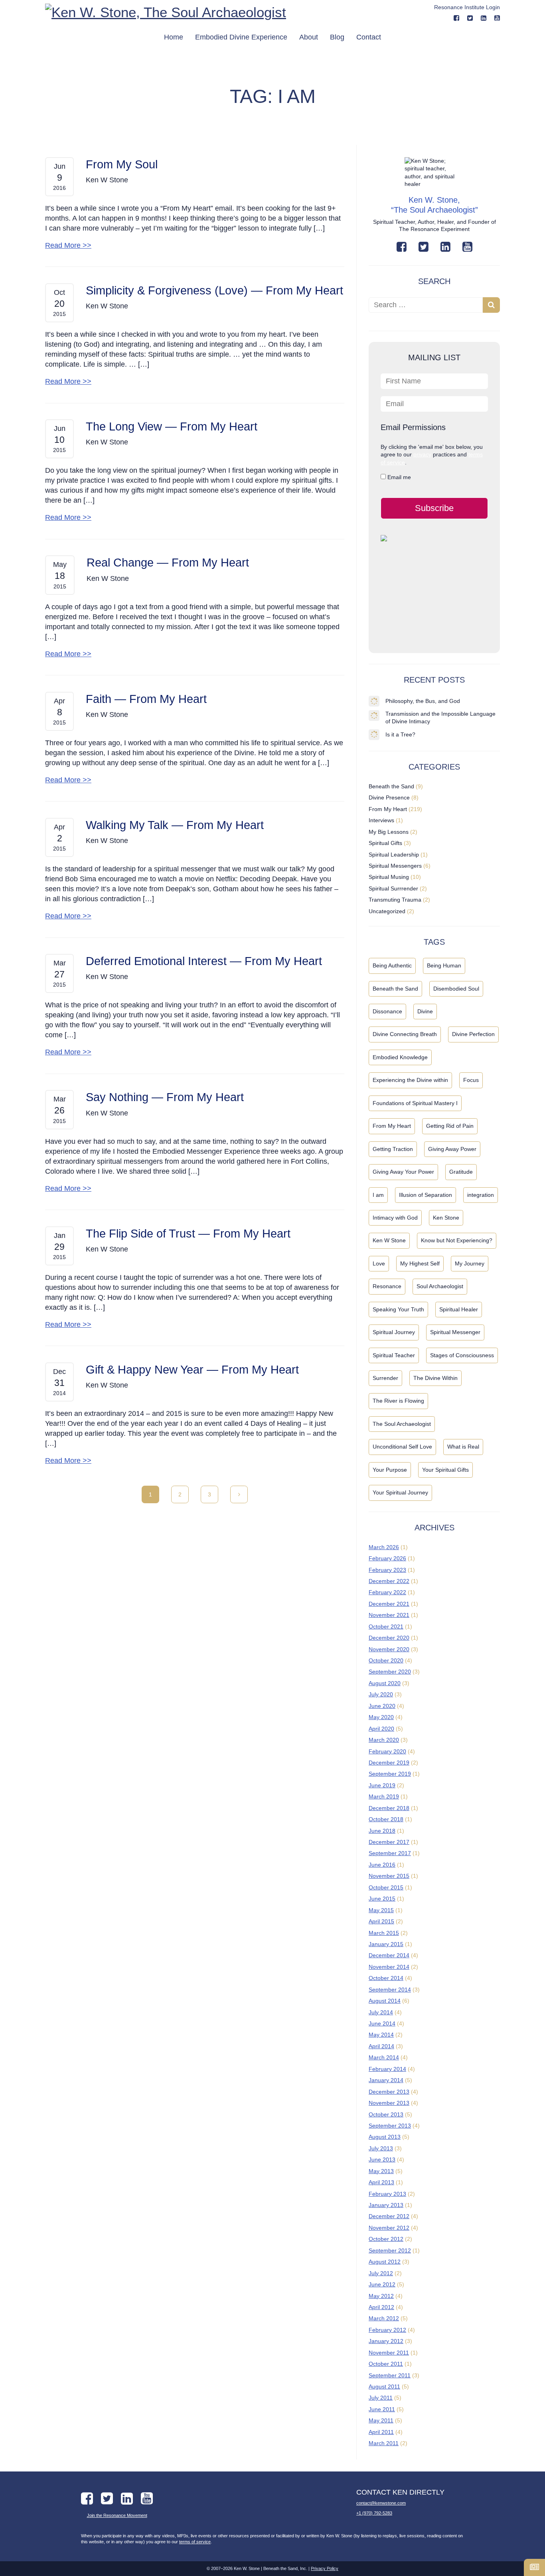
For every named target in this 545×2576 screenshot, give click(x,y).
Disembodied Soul (456, 989)
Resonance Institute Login (467, 7)
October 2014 (386, 1978)
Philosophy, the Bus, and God (423, 701)
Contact (369, 37)
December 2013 (389, 2092)
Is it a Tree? (400, 734)
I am (378, 1195)
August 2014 (385, 2001)
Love (379, 1263)
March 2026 (384, 1547)
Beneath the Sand (391, 786)
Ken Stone (446, 1218)
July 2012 (381, 2273)
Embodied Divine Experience (241, 37)
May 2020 (381, 1717)
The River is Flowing (398, 1401)
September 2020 (390, 1672)
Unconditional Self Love (402, 1447)
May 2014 (381, 2035)
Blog (337, 37)
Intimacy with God (395, 1218)
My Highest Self (420, 1263)
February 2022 (387, 1592)
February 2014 (387, 2069)
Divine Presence (389, 797)
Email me (398, 477)
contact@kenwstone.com (381, 2503)
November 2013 (389, 2103)
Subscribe (434, 508)
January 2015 (386, 1944)
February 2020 (387, 1751)
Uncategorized (387, 911)
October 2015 (386, 1887)
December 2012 (389, 2216)
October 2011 (386, 2364)
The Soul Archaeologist (402, 1424)
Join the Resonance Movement (117, 2515)
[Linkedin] (484, 18)
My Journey (470, 1263)
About (309, 37)
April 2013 (381, 2182)
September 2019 (390, 1774)
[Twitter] (424, 247)
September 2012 (390, 2250)
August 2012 (385, 2262)
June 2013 (382, 2159)
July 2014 (381, 2012)
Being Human (444, 965)
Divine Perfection (473, 1034)
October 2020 (386, 1660)
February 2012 (387, 2330)
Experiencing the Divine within (410, 1080)
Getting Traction (393, 1149)
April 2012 (381, 2307)
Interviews (381, 820)
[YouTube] (497, 18)
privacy (422, 454)
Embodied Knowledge (400, 1057)
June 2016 (382, 1865)
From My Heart (388, 809)
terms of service (195, 2542)
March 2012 (384, 2318)
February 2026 (387, 1558)
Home (174, 37)
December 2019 (389, 1763)
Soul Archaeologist (440, 1286)
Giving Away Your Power (403, 1172)
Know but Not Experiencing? (457, 1240)
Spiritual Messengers (395, 866)
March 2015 (384, 1933)
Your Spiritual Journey (400, 1492)
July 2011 (381, 2398)
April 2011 (381, 2432)
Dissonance (387, 1011)
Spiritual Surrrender (393, 888)
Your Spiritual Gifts (445, 1470)
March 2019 (384, 1796)
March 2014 (384, 2057)
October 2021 (386, 1627)
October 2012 (386, 2239)
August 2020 (385, 1683)
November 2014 (389, 1967)
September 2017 (390, 1853)
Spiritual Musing (389, 877)
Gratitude (461, 1172)
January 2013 (386, 2205)
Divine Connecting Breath (405, 1034)
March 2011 (384, 2443)
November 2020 (389, 1649)
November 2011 (389, 2353)
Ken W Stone (389, 1240)
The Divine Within (435, 1378)
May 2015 (381, 1910)
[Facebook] (456, 18)
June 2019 (382, 1785)
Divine (425, 1011)
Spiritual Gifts (385, 843)
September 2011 (390, 2375)
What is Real (463, 1447)
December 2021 (389, 1604)
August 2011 (384, 2387)
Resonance (387, 1286)
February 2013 (387, 2194)
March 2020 (384, 1740)
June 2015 (382, 1899)
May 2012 (381, 2296)
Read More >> (68, 245)
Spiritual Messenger (455, 1332)
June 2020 (382, 1706)
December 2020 (389, 1638)
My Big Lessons (389, 832)
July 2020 (381, 1694)
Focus (471, 1080)
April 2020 (381, 1729)
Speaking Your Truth (398, 1309)
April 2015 (381, 1921)
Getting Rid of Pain (450, 1126)
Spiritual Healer (459, 1309)
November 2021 (389, 1615)
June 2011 (382, 2409)
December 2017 (389, 1842)
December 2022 (389, 1581)
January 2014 (386, 2080)
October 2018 (386, 1819)
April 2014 (381, 2046)
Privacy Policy (325, 2568)
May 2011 (381, 2420)
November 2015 (389, 1876)
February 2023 (387, 1570)
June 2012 (382, 2284)
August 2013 (385, 2137)
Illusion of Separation (426, 1195)
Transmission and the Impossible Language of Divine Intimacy (440, 718)
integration (481, 1195)
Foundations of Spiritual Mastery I (415, 1103)
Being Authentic (392, 965)
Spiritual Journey (394, 1332)
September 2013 (390, 2126)
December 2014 (389, 1955)
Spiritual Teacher (394, 1355)
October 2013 (386, 2114)
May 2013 (381, 2171)
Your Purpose (390, 1470)
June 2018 (382, 1831)
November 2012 (389, 2228)
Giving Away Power (452, 1149)
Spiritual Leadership (394, 855)
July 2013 (381, 2148)
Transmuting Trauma (395, 900)
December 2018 (389, 1808)
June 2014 (382, 2023)
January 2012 (386, 2341)
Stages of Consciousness (462, 1355)
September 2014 (390, 1990)
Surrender (385, 1378)
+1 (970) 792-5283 (374, 2513)
